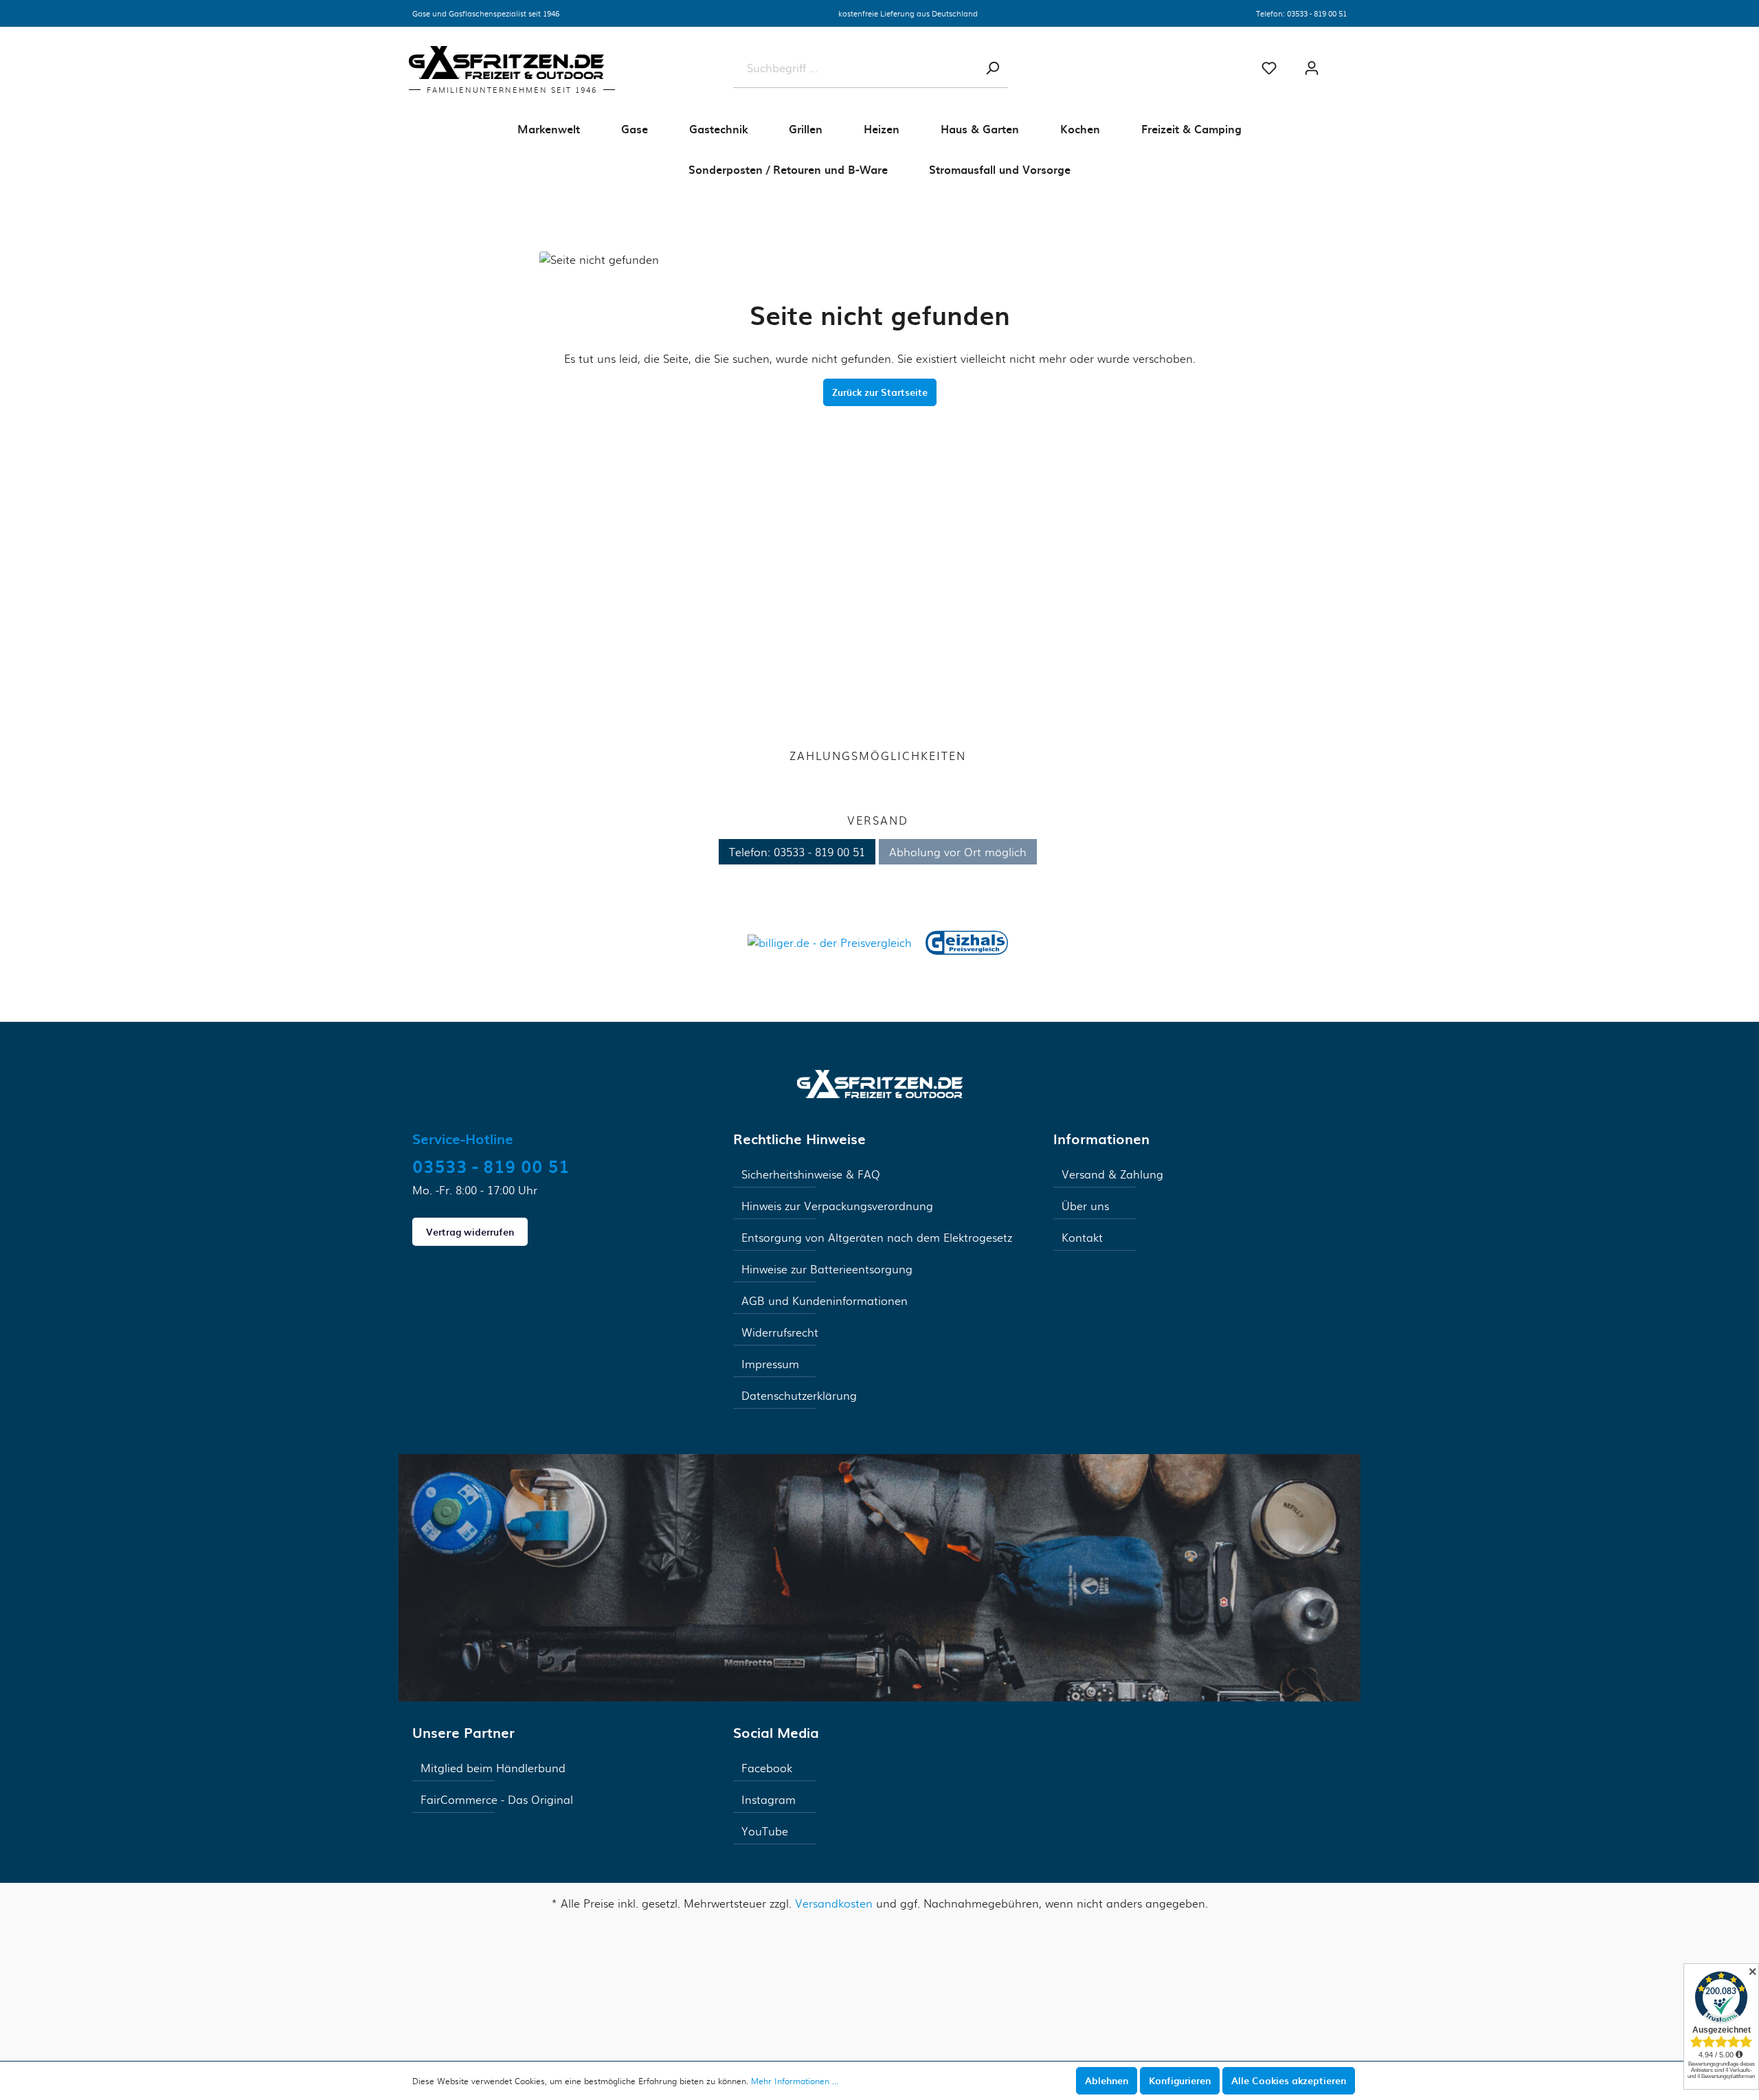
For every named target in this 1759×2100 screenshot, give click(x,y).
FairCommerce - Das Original (497, 1799)
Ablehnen (1107, 2080)
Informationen (1101, 1139)
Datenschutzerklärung (799, 1395)
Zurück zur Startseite (880, 392)
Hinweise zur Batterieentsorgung (827, 1269)
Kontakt (1082, 1237)
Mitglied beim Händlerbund (493, 1768)
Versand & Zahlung (1112, 1174)
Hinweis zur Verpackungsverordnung (837, 1206)
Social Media (776, 1732)
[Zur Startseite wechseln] (880, 1082)
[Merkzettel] (1269, 68)
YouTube (765, 1831)
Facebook (767, 1768)
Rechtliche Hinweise (799, 1139)
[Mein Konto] (1312, 68)
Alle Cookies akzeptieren (1289, 2080)
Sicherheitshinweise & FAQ (811, 1174)
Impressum (770, 1364)
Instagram (769, 1799)
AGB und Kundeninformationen (825, 1300)
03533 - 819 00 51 (1317, 13)
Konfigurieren (1180, 2080)
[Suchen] (992, 68)
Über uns (1085, 1206)
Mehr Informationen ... (795, 2081)
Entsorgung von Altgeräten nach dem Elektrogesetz (877, 1237)
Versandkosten (834, 1903)
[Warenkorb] (1347, 63)
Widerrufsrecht (780, 1332)
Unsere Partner (463, 1732)
